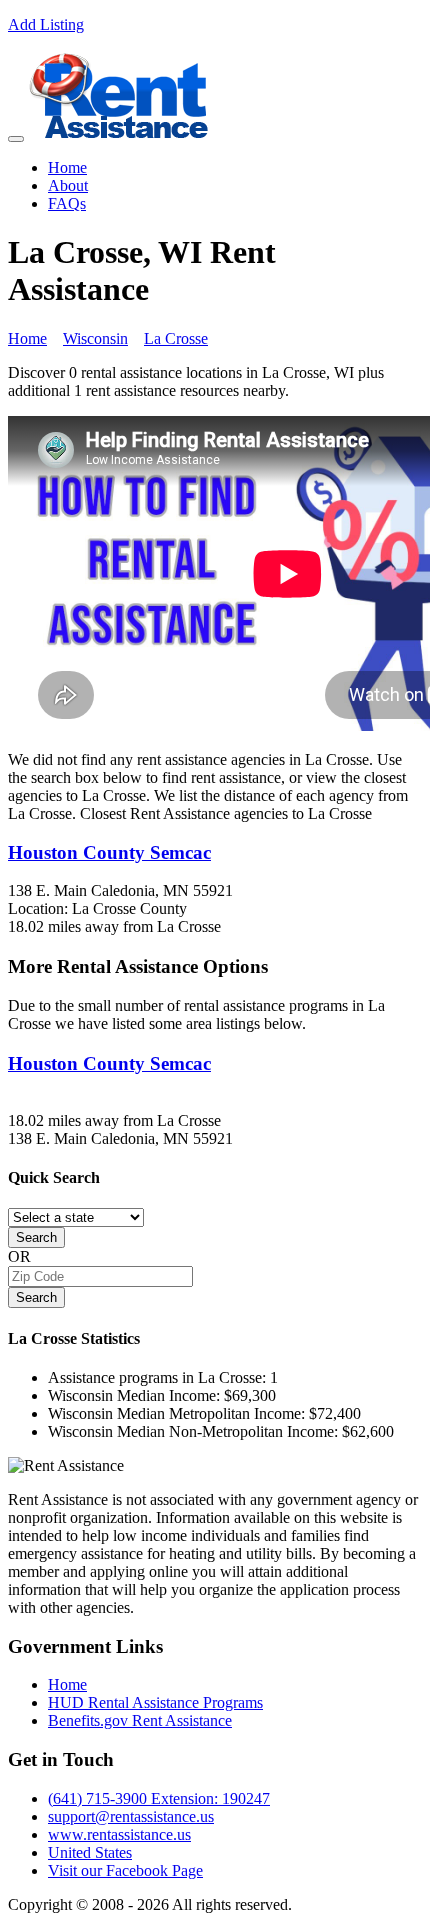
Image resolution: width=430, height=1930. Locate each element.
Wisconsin (95, 338)
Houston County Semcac (109, 852)
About (68, 185)
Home (67, 167)
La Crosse (176, 338)
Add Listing (46, 24)
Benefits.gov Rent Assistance (140, 1720)
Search (36, 1237)
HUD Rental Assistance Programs (155, 1702)
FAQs (67, 203)
